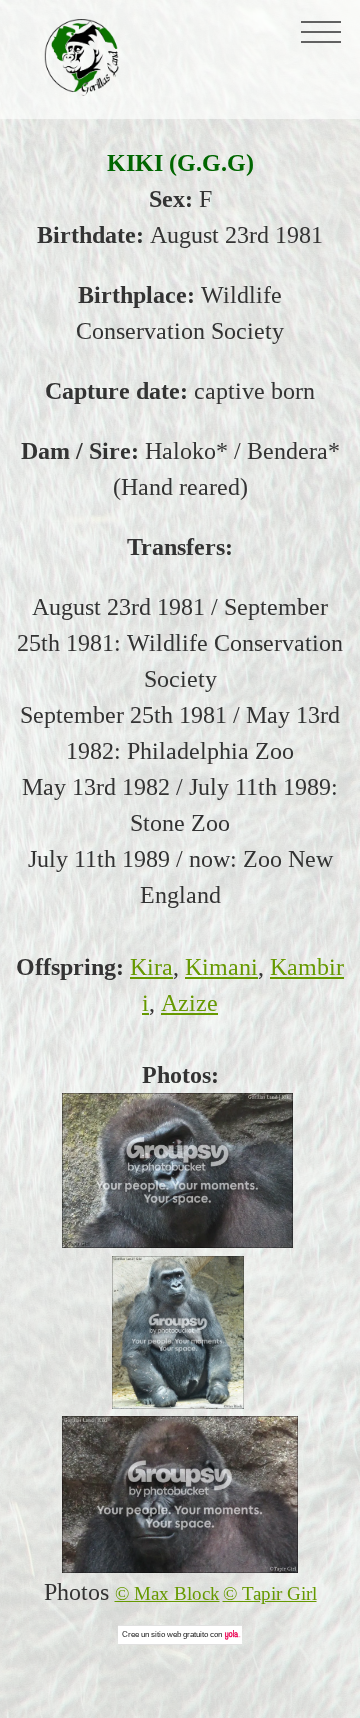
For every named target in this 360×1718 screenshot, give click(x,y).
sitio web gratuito (179, 1634)
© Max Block (167, 1593)
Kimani (221, 967)
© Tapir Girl (270, 1593)
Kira (151, 967)
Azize (189, 1003)
